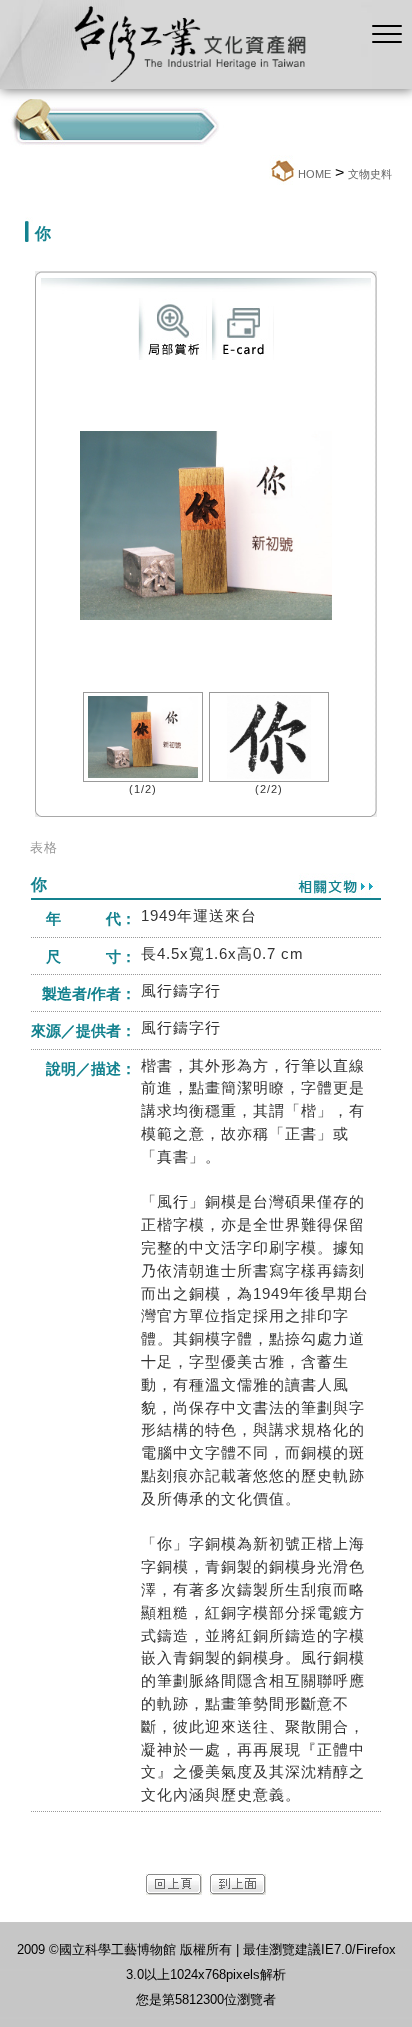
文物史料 (370, 174)
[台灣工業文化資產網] (186, 83)
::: (263, 173)
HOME (314, 174)
